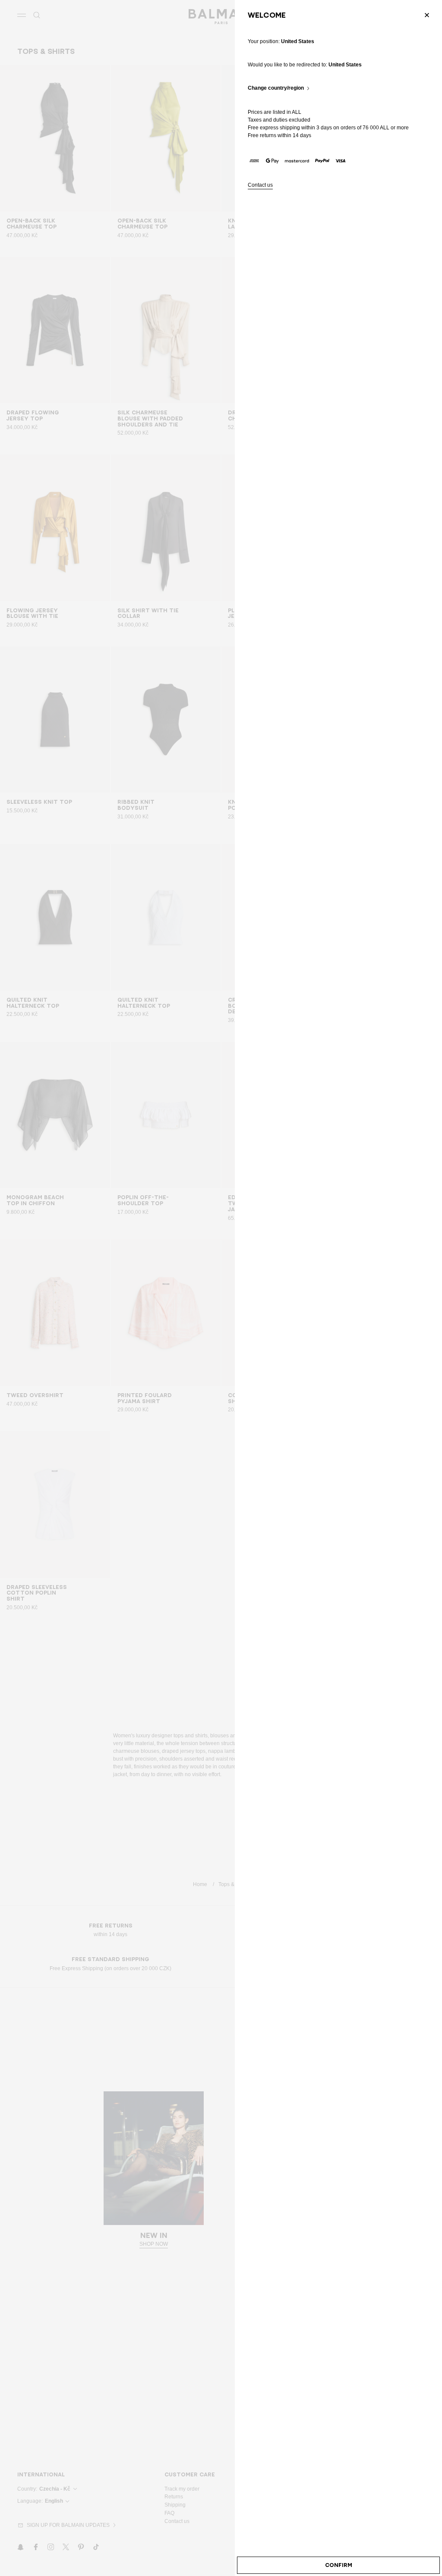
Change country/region (276, 88)
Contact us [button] (260, 185)
